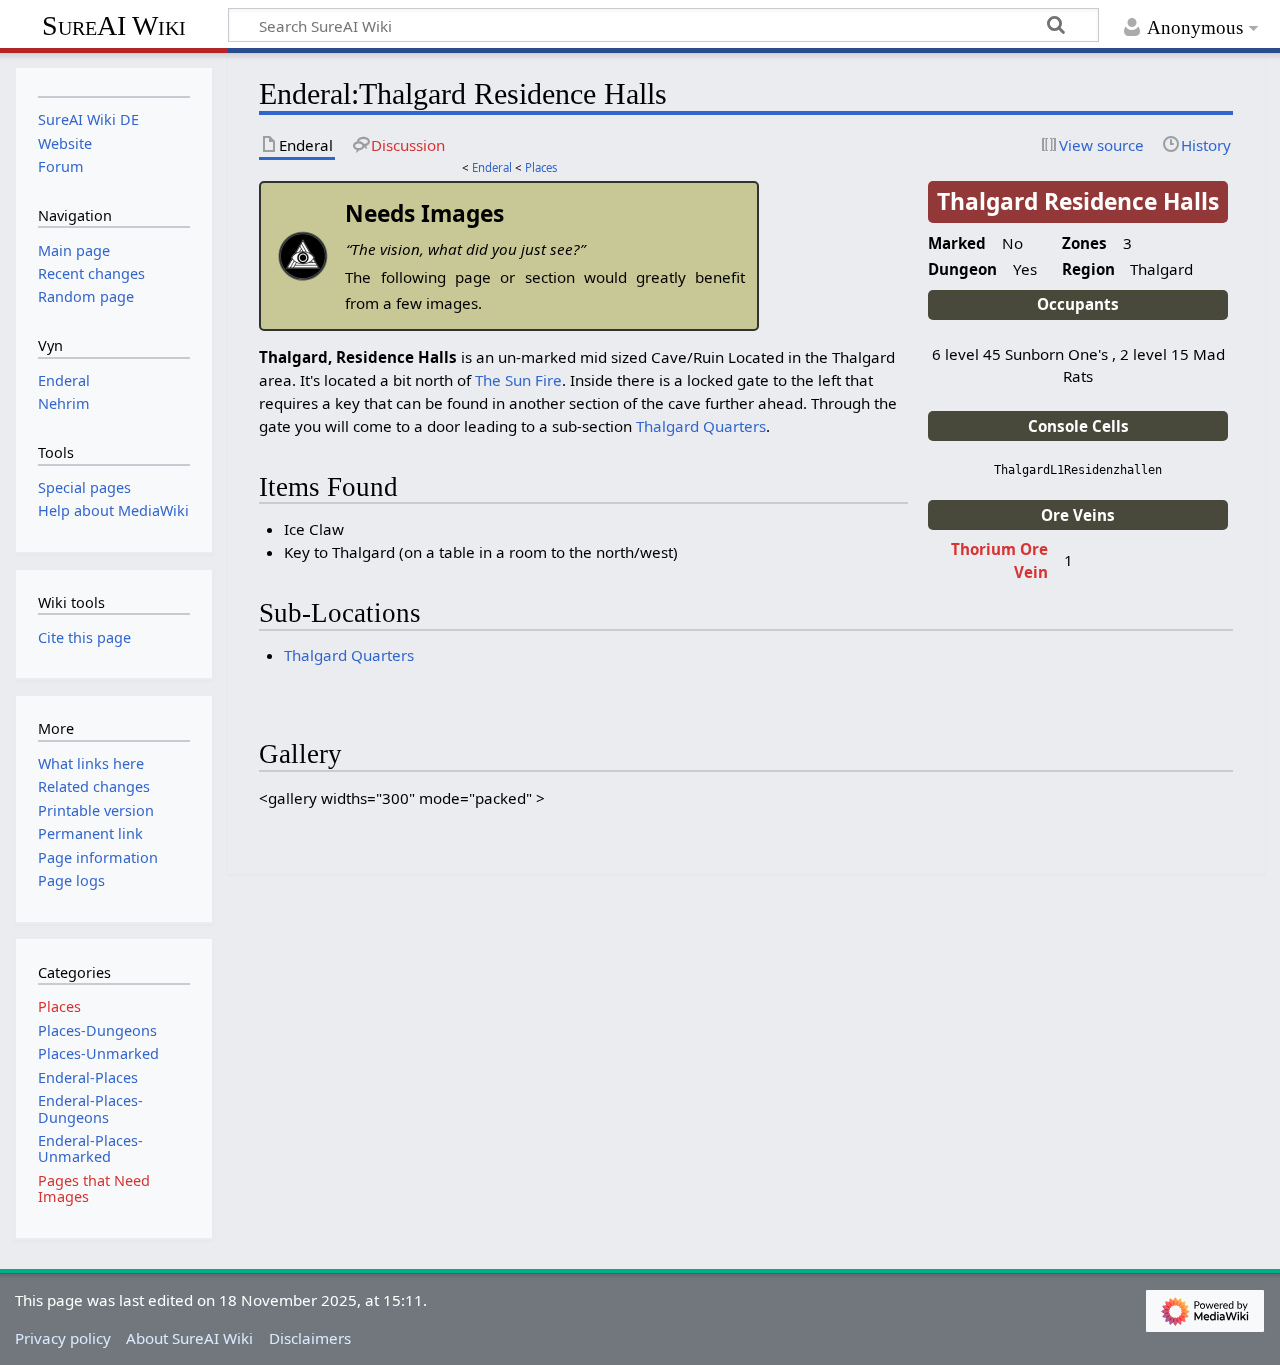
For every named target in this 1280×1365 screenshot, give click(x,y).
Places (541, 167)
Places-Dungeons (97, 1030)
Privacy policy (63, 1338)
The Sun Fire (518, 380)
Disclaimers (310, 1338)
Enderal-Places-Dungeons (90, 1108)
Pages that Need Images (94, 1188)
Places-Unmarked (98, 1053)
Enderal (492, 167)
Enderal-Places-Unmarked (90, 1148)
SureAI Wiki (114, 25)
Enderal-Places (88, 1077)
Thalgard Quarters (701, 426)
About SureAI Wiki (189, 1338)
